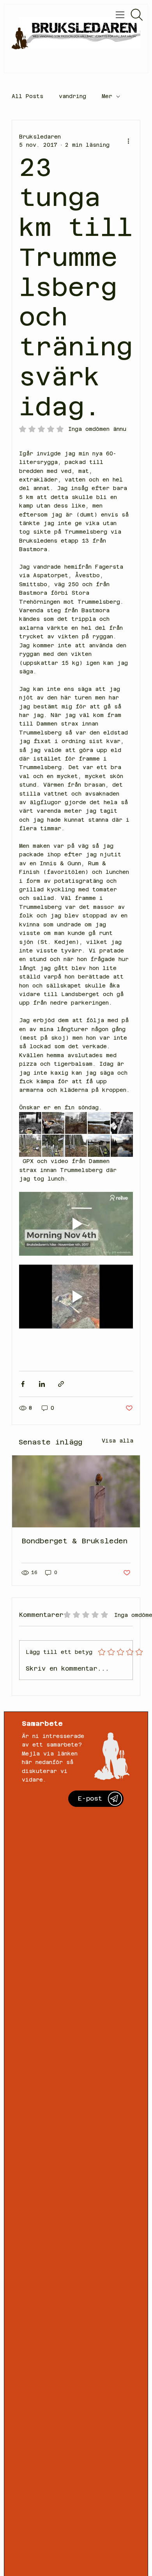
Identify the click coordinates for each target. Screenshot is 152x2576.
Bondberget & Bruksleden (74, 1541)
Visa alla (118, 1441)
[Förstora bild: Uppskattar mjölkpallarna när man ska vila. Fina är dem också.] (99, 1146)
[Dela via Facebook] (23, 1384)
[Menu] (121, 15)
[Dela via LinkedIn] (42, 1384)
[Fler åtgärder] (128, 141)
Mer (107, 96)
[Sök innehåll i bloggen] (137, 15)
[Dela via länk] (61, 1384)
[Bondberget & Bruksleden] (76, 1491)
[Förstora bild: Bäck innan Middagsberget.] (122, 1146)
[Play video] (76, 1224)
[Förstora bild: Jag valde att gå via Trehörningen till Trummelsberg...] (76, 1146)
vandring (72, 96)
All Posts (27, 96)
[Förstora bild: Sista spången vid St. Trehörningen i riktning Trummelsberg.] (122, 1123)
